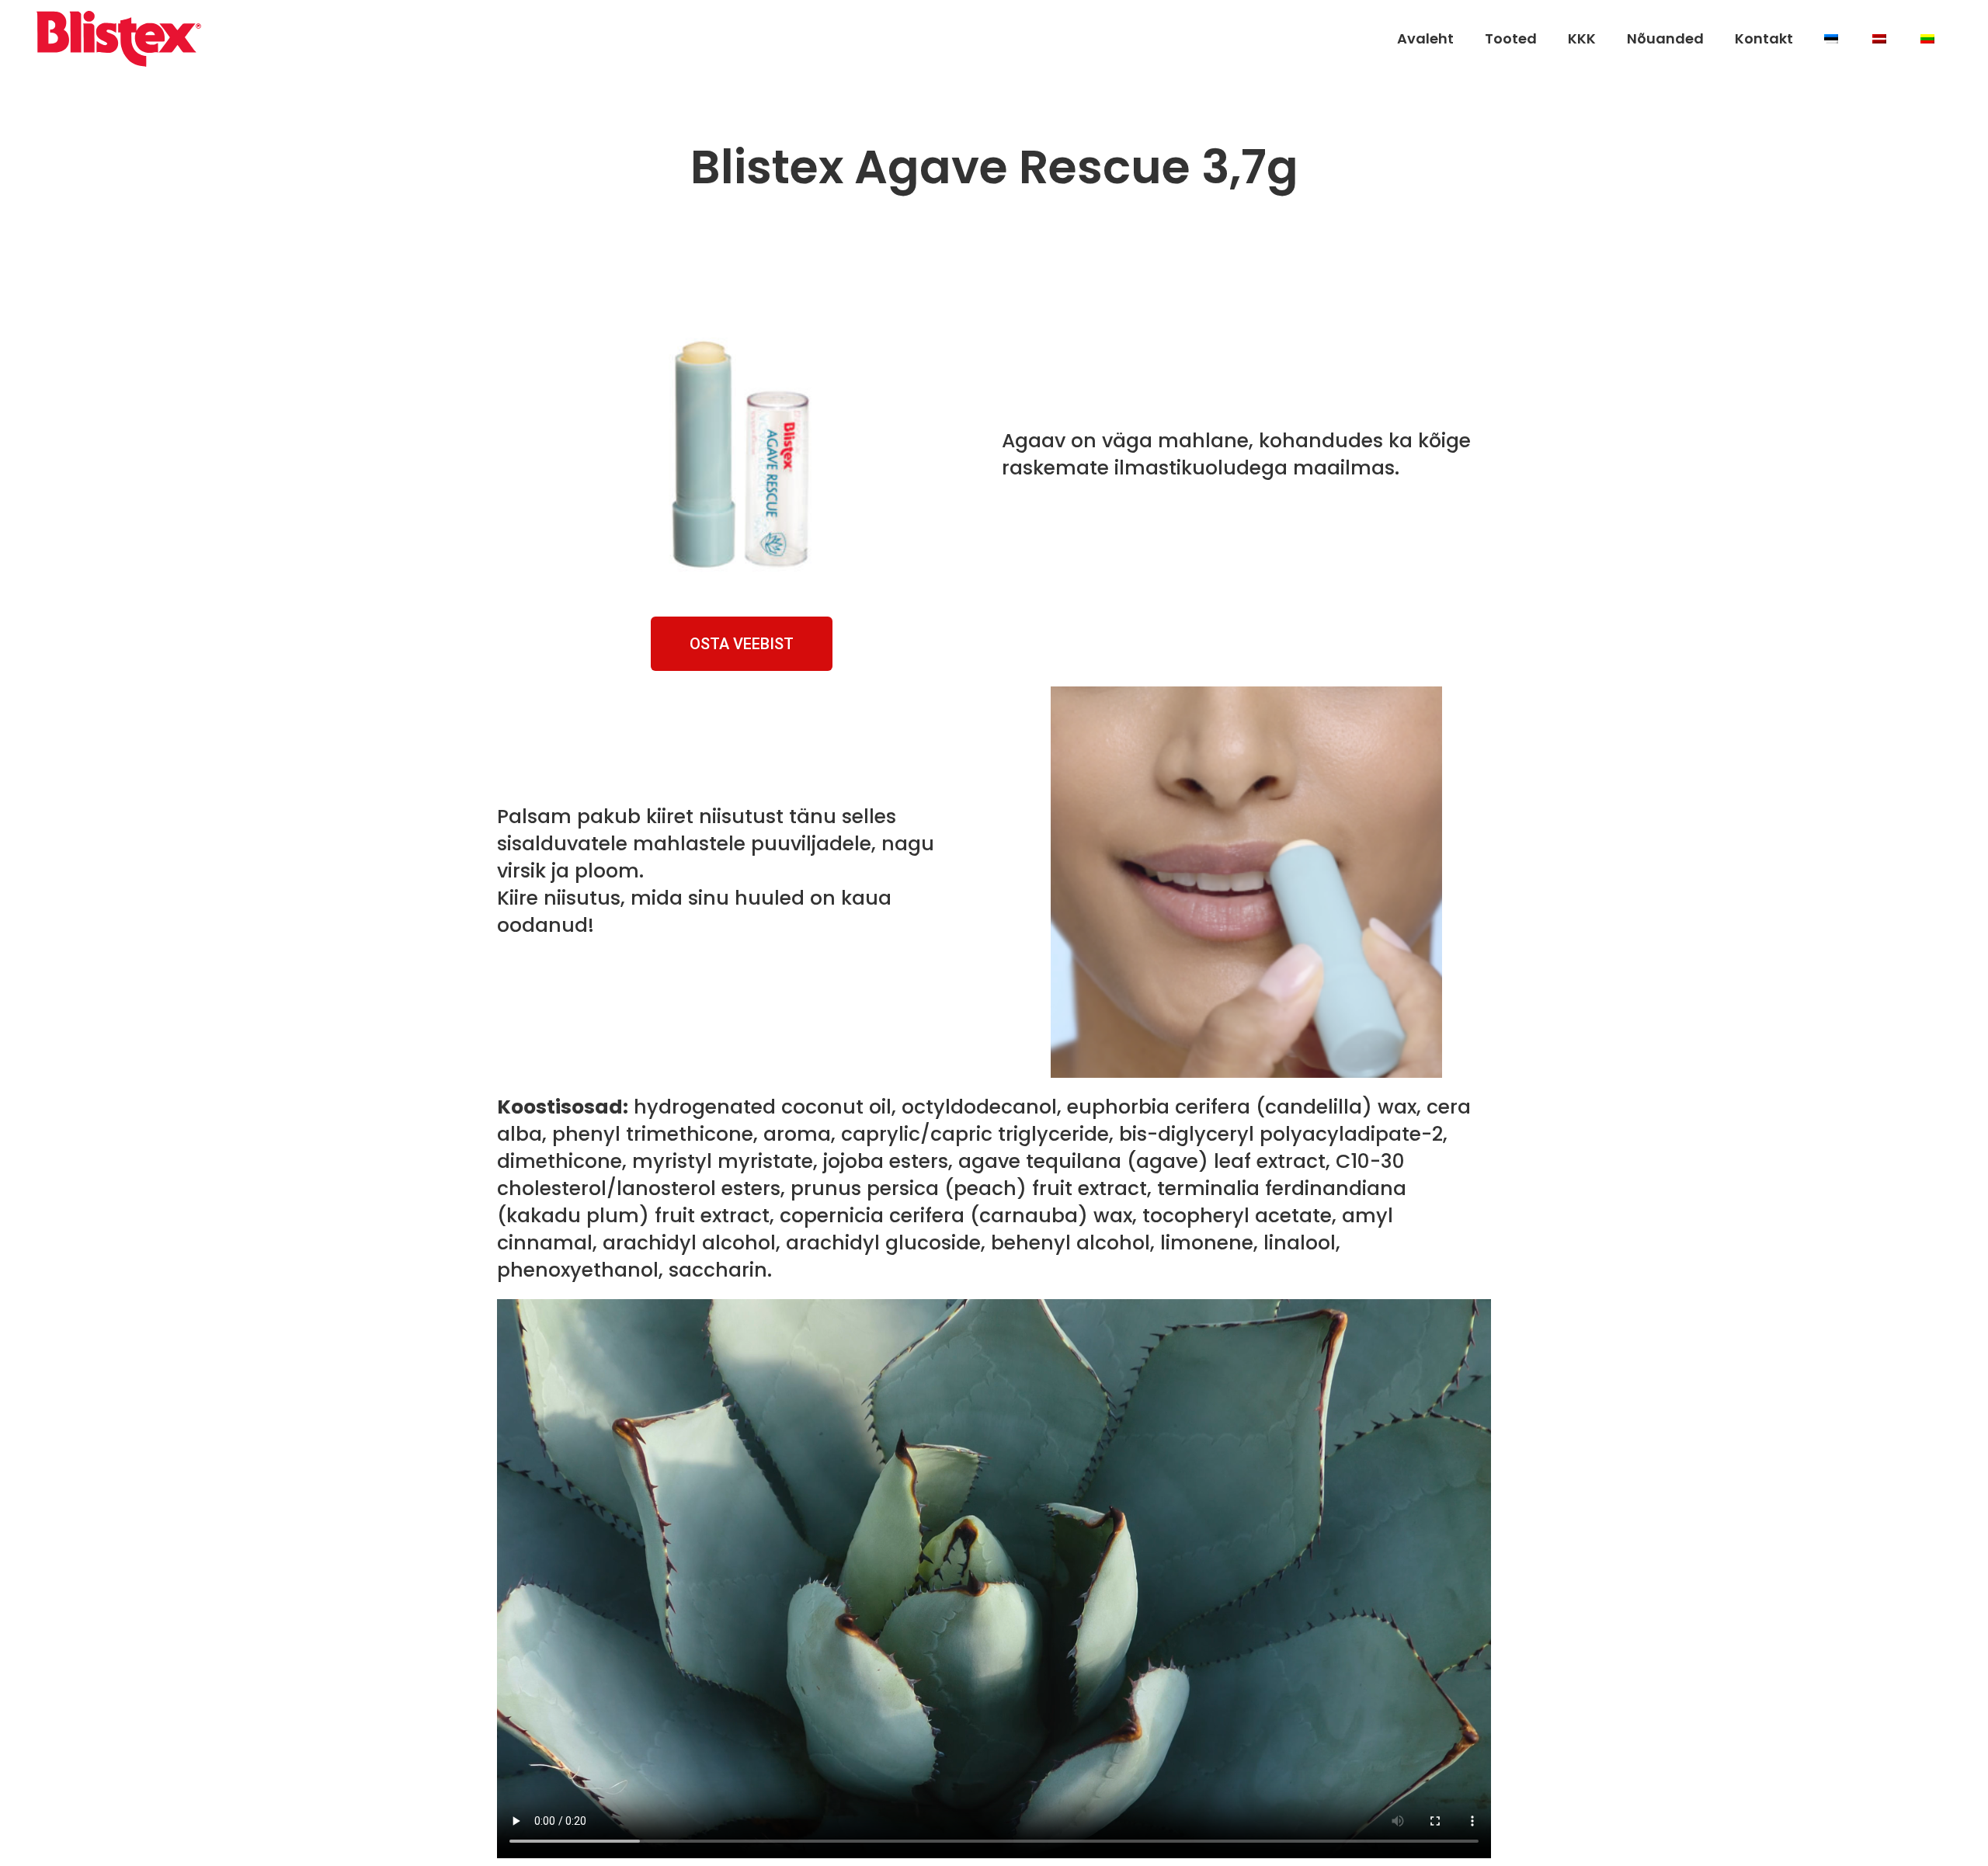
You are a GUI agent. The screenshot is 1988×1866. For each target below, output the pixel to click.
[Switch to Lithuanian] (1929, 39)
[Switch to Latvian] (1881, 39)
